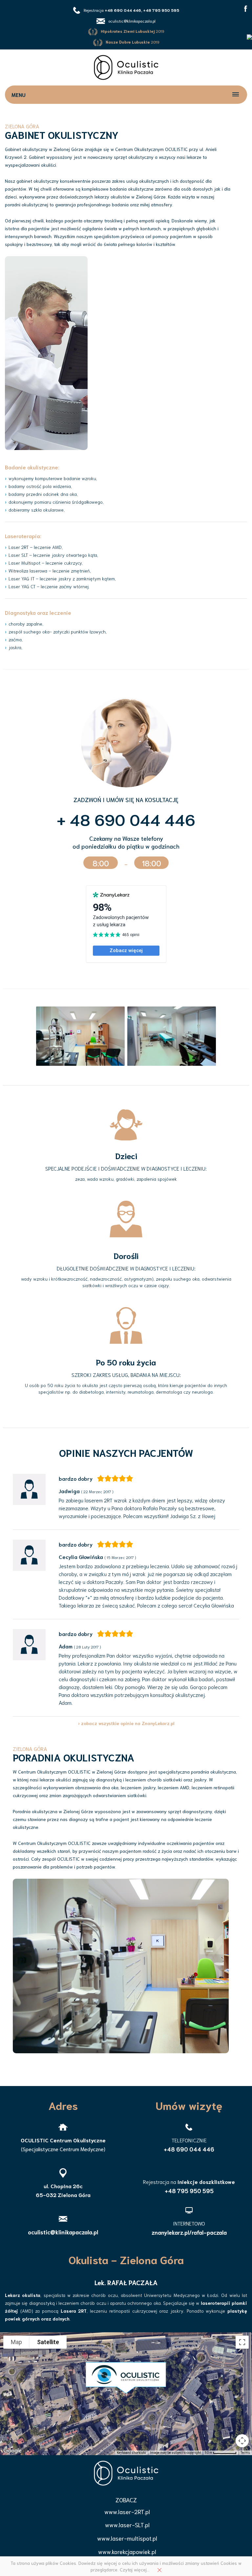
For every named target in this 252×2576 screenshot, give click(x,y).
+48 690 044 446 (189, 2149)
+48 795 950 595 (189, 2191)
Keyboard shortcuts (131, 2453)
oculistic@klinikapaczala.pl (132, 21)
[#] (246, 8)
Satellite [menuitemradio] (48, 2342)
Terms (245, 2453)
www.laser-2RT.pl (127, 2511)
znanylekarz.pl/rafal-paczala (189, 2232)
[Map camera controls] (242, 2441)
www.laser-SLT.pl (127, 2525)
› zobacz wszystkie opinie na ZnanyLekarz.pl (126, 1723)
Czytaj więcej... (135, 2569)
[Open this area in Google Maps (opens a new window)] (12, 2451)
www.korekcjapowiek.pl (127, 2551)
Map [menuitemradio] (16, 2342)
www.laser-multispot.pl (127, 2538)
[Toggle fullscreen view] (242, 2342)
